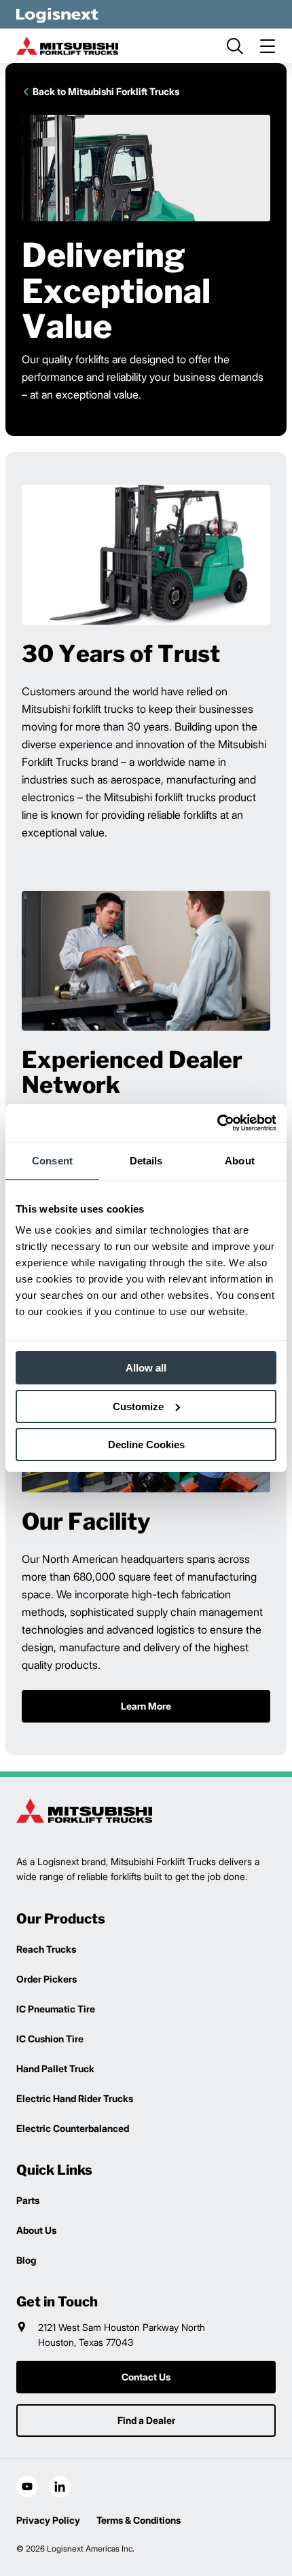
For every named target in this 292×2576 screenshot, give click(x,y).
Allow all (146, 1368)
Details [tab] (146, 1161)
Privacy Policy (48, 2520)
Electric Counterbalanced (73, 2128)
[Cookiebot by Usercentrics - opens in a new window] (217, 1123)
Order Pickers (47, 1979)
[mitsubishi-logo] (67, 46)
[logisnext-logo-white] (57, 14)
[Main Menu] (268, 46)
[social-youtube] (27, 2486)
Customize (138, 1406)
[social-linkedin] (60, 2486)
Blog (26, 2260)
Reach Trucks (46, 1949)
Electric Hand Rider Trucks (75, 2098)
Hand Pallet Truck (55, 2068)
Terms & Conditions (139, 2520)
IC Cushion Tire (50, 2039)
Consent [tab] (52, 1161)
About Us (36, 2230)
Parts (28, 2200)
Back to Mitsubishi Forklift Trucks (106, 91)
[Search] (235, 46)
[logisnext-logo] (84, 1811)
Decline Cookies (146, 1445)
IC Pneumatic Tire (56, 2009)
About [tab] (240, 1161)
